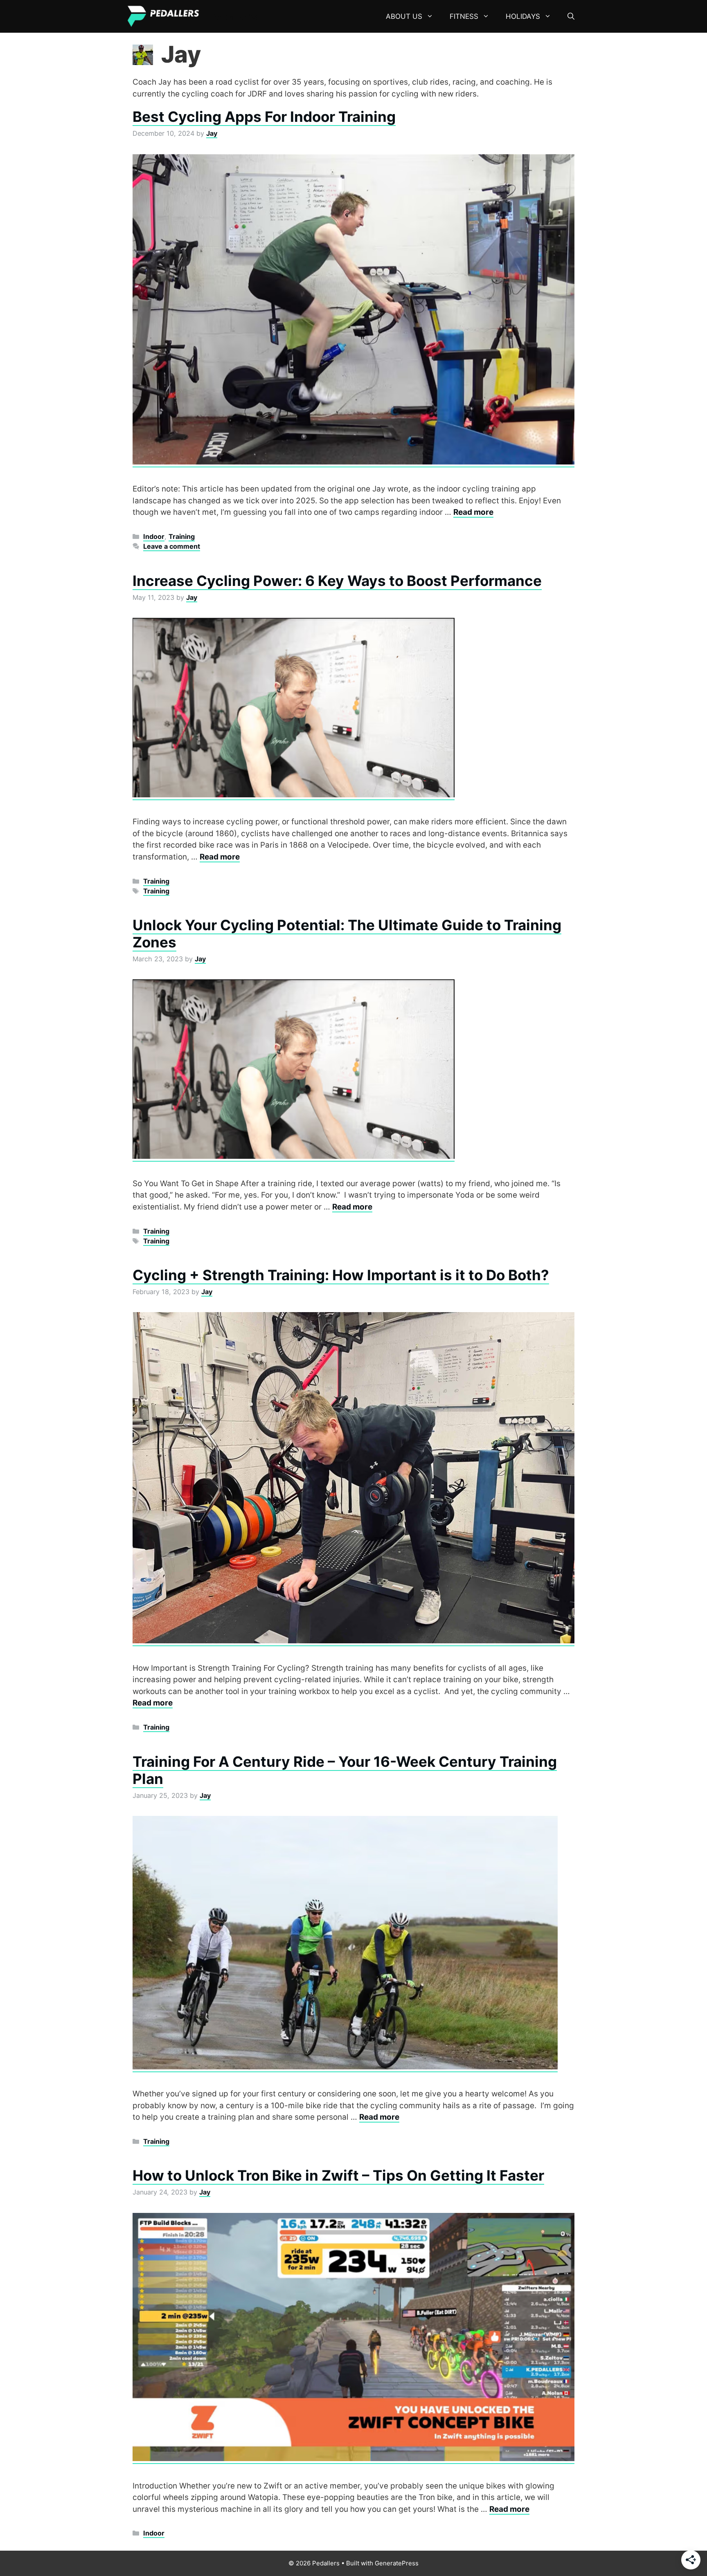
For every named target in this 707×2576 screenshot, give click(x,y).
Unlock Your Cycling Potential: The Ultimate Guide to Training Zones (347, 933)
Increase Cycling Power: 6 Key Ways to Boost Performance (337, 581)
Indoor (154, 536)
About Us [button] (404, 16)
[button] (571, 16)
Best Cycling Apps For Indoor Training (264, 117)
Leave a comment (172, 546)
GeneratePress (397, 2563)
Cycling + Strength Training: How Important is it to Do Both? (341, 1275)
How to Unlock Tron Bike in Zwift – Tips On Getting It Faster (338, 2175)
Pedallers (233, 16)
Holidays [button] (523, 16)
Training (182, 536)
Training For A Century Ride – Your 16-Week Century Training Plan (345, 1770)
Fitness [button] (464, 16)
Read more (473, 512)
